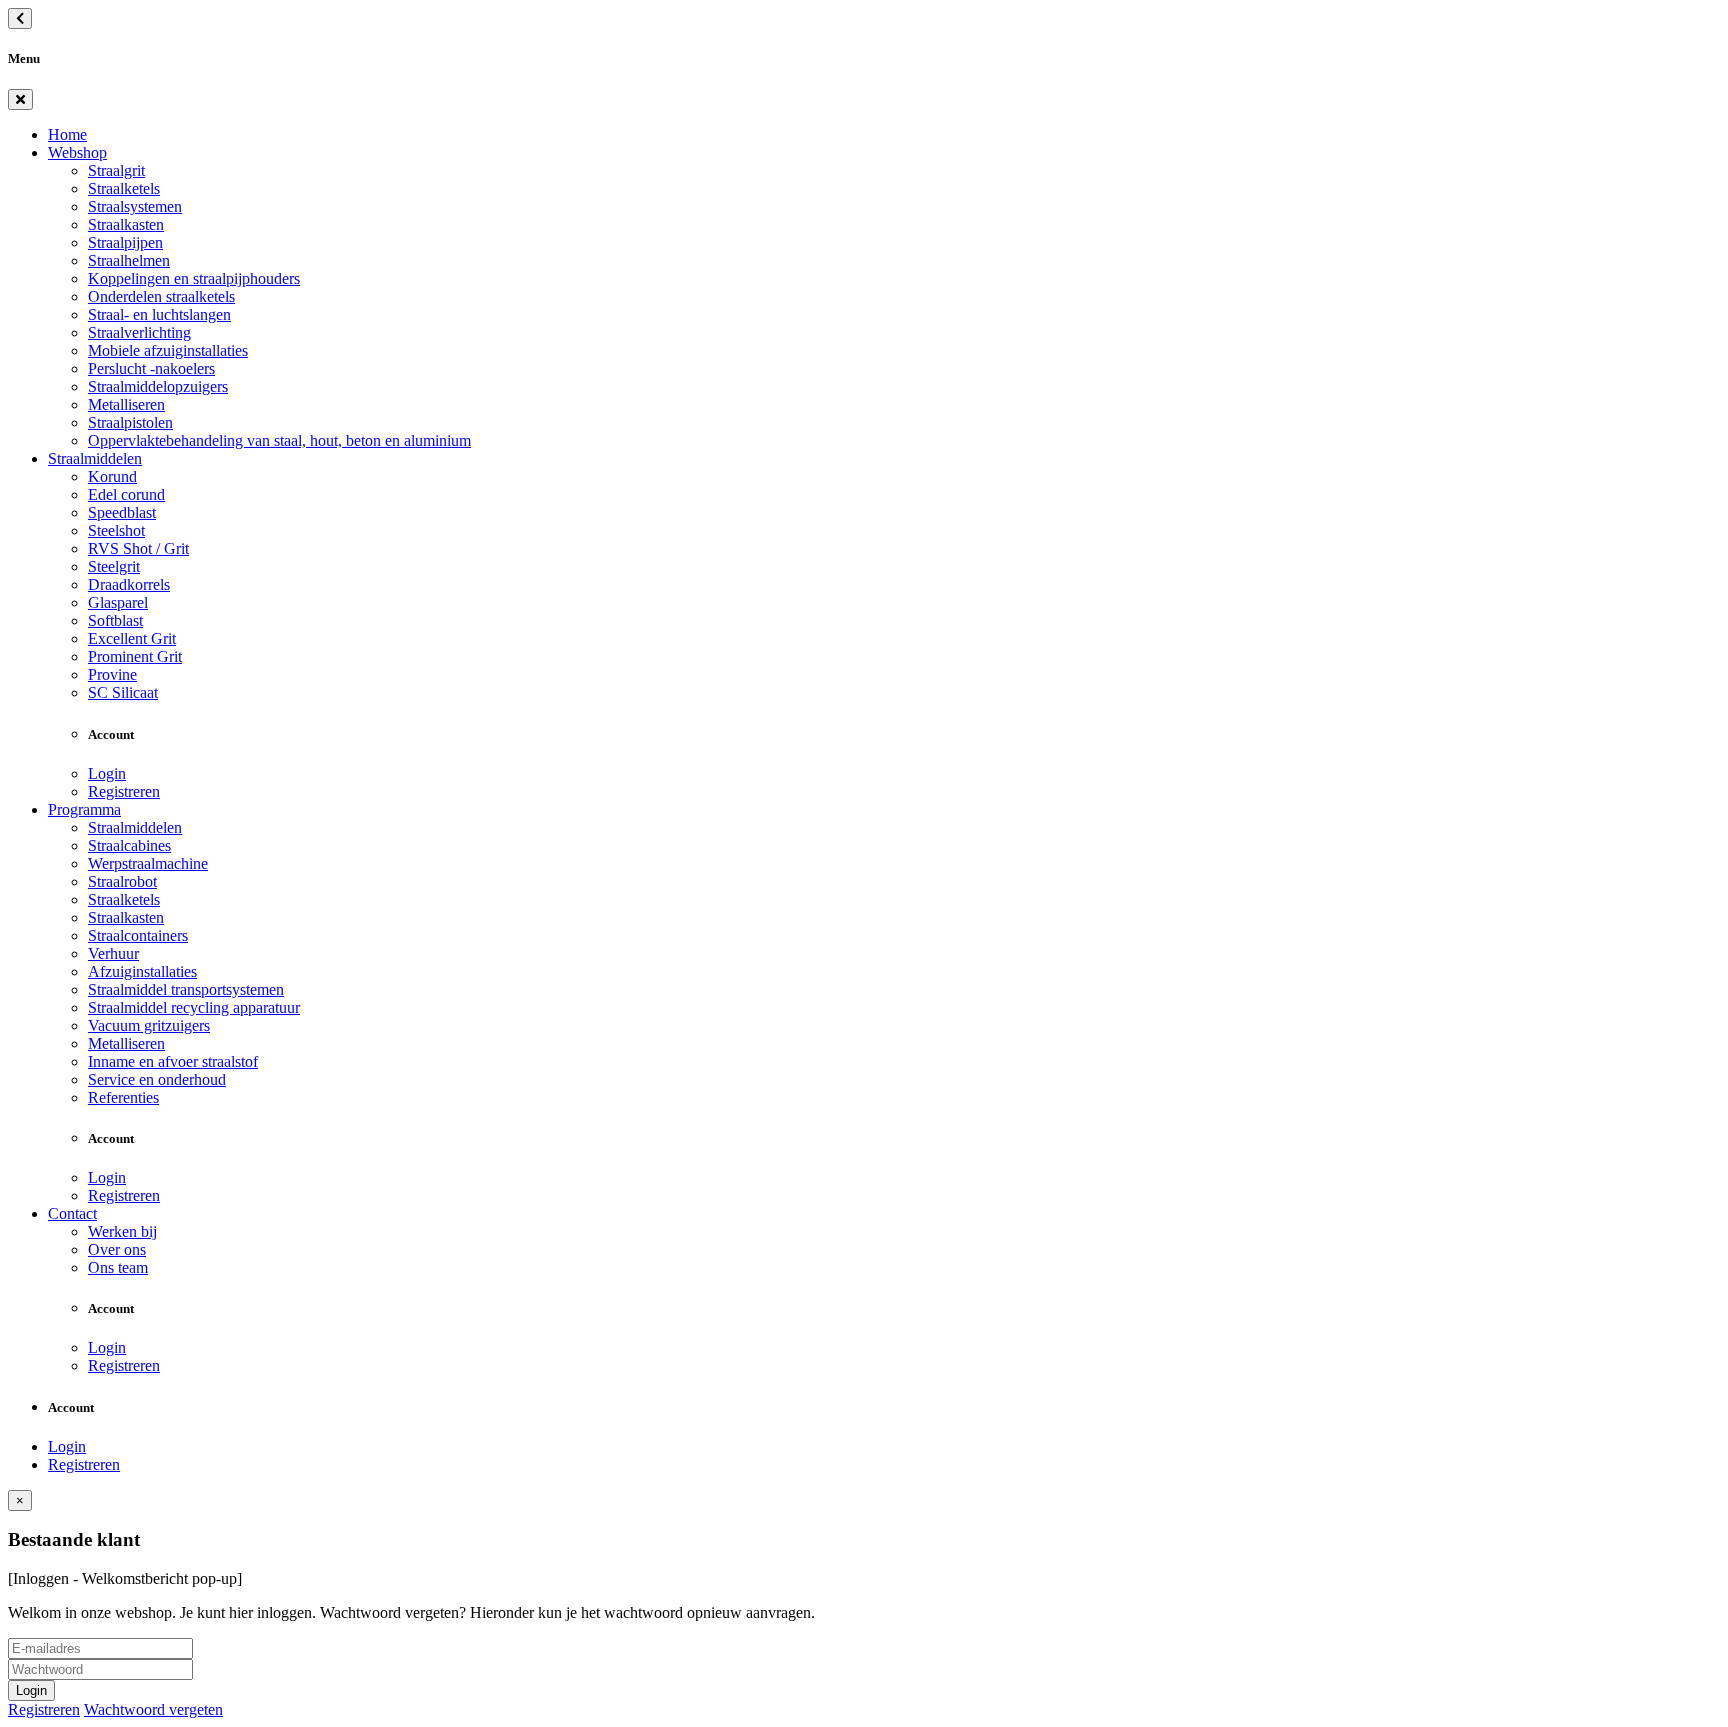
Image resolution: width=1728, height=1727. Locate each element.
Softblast (115, 620)
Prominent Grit (135, 656)
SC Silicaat (123, 692)
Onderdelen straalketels (161, 296)
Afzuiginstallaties (142, 971)
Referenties (123, 1097)
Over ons (117, 1249)
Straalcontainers (138, 935)
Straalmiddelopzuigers (158, 386)
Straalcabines (129, 845)
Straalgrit (116, 170)
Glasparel (118, 602)
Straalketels (124, 188)
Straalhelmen (129, 260)
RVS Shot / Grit (138, 548)
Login (107, 773)
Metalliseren (126, 404)
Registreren (124, 791)
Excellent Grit (132, 638)
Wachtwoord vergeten (153, 1709)
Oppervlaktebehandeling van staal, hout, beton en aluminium (279, 440)
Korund (112, 476)
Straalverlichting (139, 332)
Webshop (77, 152)
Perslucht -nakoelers (151, 368)
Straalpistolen (130, 422)
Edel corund (126, 494)
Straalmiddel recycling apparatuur (194, 1007)
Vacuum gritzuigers (149, 1025)
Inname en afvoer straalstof (173, 1061)
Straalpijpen (125, 242)
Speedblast (122, 512)
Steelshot (116, 530)
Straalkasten (126, 224)
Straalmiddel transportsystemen (186, 989)
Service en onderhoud (157, 1079)
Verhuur (113, 953)
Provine (112, 674)
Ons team (118, 1267)
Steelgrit (114, 566)
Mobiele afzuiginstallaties (168, 350)
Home (67, 134)
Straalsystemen (135, 206)
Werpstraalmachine (148, 863)
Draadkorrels (129, 584)
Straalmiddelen (95, 458)
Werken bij (122, 1231)
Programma (84, 809)
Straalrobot (122, 881)
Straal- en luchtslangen (159, 314)
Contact (72, 1213)
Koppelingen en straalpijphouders (194, 278)
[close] (20, 99)
